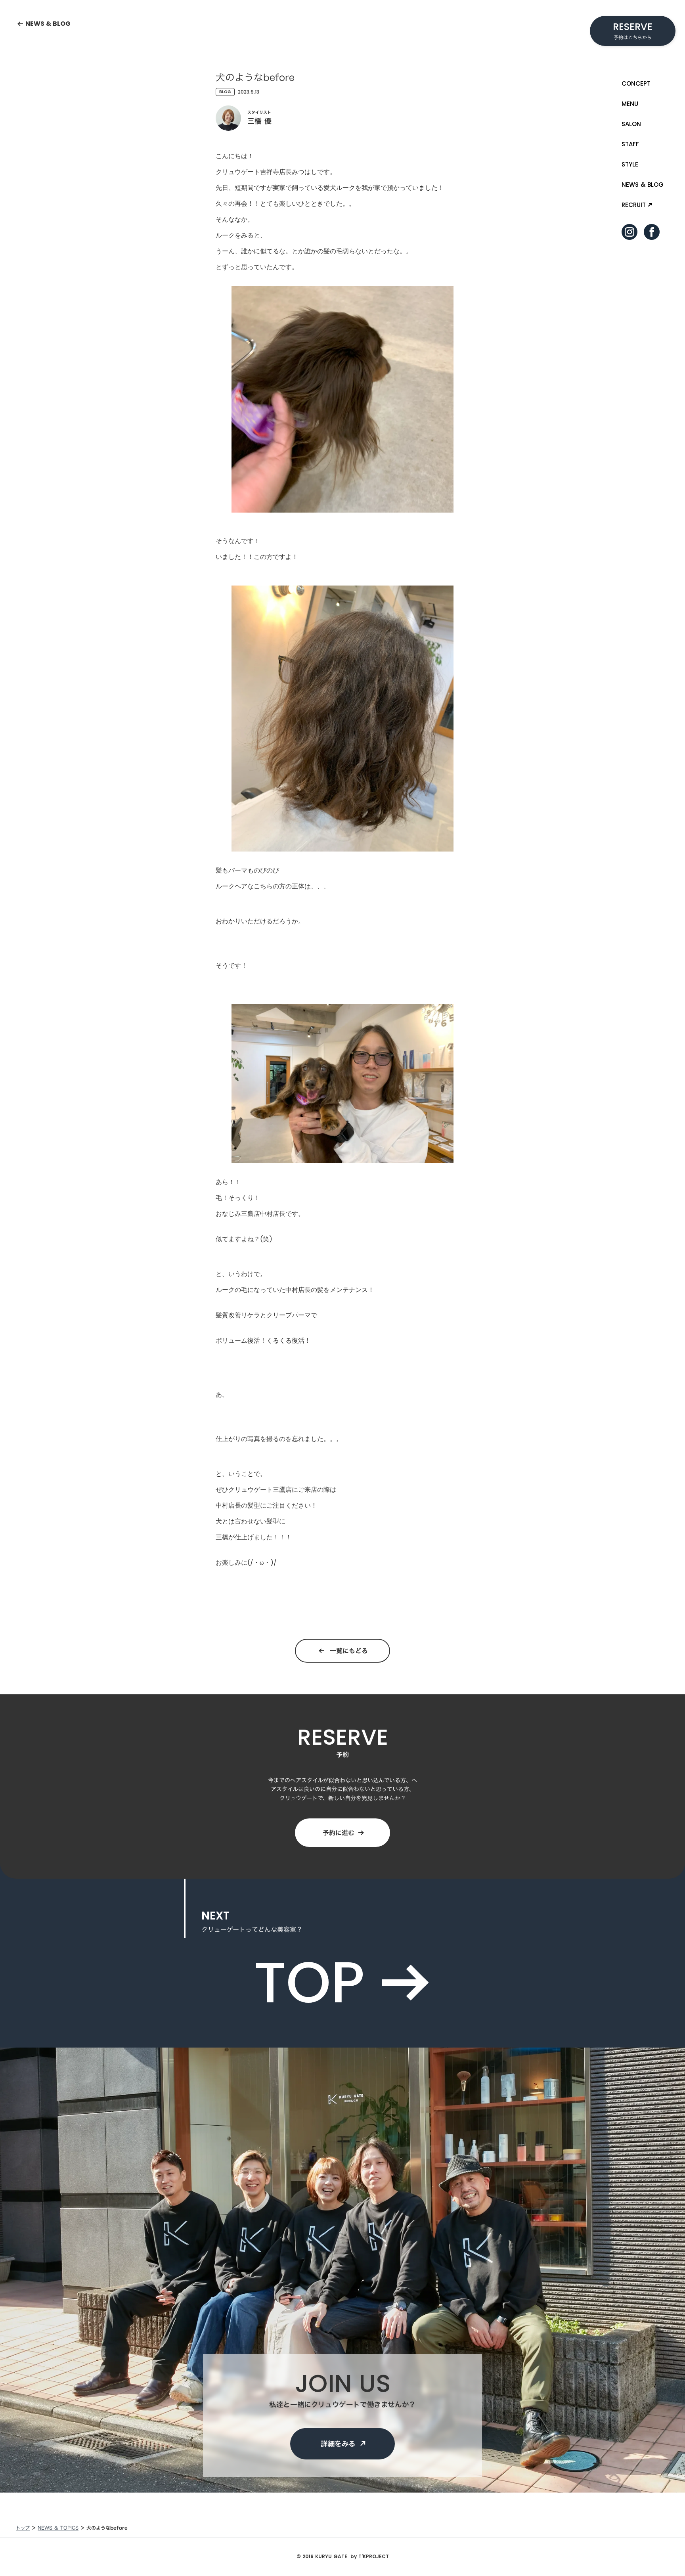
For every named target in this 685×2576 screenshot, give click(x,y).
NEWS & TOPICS (58, 2528)
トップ (23, 2528)
